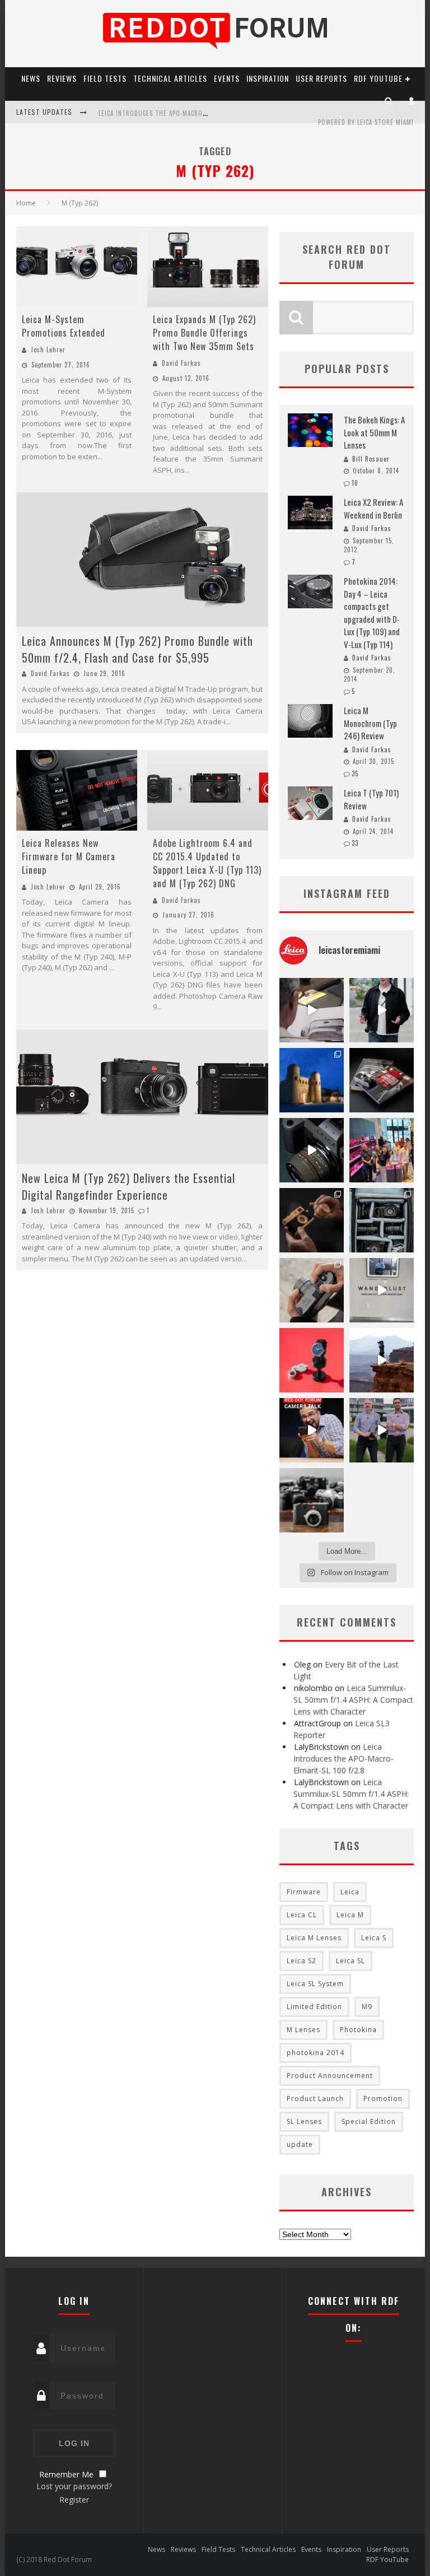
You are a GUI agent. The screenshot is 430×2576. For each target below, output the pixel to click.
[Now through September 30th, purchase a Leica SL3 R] (312, 1150)
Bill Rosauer (371, 459)
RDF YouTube (378, 78)
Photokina (358, 2030)
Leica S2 (302, 1961)
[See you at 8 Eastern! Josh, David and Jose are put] (312, 1430)
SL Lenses (304, 2121)
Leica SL (350, 1961)
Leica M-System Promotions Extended (64, 326)
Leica (350, 1892)
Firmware (304, 1892)
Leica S (374, 1938)
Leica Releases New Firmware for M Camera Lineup (69, 856)
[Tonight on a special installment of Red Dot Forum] (382, 1430)
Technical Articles (170, 78)
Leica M (350, 1915)
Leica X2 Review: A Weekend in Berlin (373, 508)
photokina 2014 (316, 2053)
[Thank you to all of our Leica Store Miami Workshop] (382, 1150)
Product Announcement (330, 2076)
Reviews (62, 78)
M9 (367, 2007)
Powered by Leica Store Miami (366, 122)
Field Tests (105, 78)
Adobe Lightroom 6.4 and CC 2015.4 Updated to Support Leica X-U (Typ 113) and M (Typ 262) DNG (207, 863)
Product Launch (315, 2098)
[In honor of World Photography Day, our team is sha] (312, 1080)
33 (355, 843)
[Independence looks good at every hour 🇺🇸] (312, 1360)
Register (74, 2500)
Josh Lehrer (48, 350)
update (300, 2144)
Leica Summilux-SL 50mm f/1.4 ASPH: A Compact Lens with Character (353, 1700)
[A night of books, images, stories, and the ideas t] (312, 1010)
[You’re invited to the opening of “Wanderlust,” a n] (382, 1290)
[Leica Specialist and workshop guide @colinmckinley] (382, 1010)
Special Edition (369, 2121)
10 (355, 483)
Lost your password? (74, 2486)
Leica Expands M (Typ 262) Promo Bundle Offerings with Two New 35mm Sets (204, 333)
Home (26, 203)
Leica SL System (315, 1984)
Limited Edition (314, 2007)
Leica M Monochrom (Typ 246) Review (370, 723)
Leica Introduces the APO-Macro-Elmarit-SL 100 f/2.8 (183, 113)
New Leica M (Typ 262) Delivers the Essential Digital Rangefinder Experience (128, 1186)
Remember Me (66, 2474)
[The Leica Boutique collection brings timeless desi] (312, 1220)
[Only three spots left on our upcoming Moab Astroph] (382, 1360)
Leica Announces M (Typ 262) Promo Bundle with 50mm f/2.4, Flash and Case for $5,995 (137, 649)
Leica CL (302, 1915)
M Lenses (303, 2030)
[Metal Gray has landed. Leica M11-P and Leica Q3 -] (312, 1290)
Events (227, 78)
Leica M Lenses (314, 1938)
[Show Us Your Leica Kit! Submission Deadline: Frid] (382, 1220)
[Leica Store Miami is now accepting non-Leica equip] (312, 1500)
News (31, 78)
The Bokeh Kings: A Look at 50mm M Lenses (374, 432)
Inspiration (268, 78)
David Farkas (181, 363)
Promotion (383, 2098)
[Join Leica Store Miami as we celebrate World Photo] (382, 1080)
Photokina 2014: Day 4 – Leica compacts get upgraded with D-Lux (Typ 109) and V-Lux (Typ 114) (372, 612)
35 (355, 774)
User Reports (321, 78)
